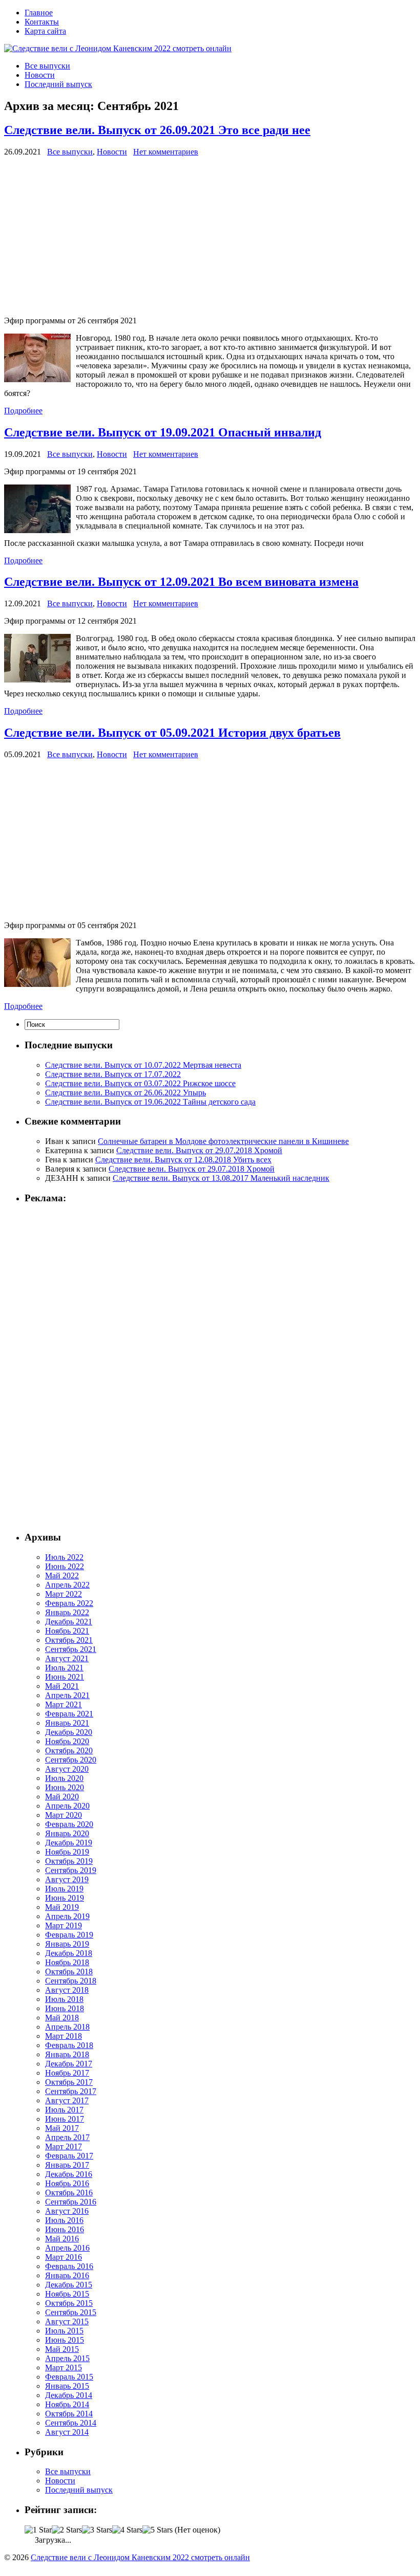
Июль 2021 (64, 1668)
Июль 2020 (64, 1778)
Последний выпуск (58, 84)
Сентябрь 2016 (71, 2202)
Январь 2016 (67, 2275)
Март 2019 (64, 1925)
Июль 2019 (64, 1889)
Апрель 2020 (67, 1806)
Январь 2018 (67, 2054)
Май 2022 (62, 1576)
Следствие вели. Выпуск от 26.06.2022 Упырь (125, 1093)
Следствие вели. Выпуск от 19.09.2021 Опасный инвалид (163, 432)
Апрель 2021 (67, 1695)
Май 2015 (62, 2349)
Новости (40, 75)
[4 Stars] (127, 2530)
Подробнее (23, 411)
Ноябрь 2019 (67, 1852)
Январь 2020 (67, 1833)
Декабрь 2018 (69, 1953)
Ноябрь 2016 (67, 2183)
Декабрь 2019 (69, 1843)
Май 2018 (62, 2018)
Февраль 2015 (69, 2377)
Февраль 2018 (69, 2045)
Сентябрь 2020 (71, 1760)
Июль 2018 (64, 1999)
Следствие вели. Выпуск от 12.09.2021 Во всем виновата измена (181, 582)
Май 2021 (62, 1686)
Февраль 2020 (69, 1824)
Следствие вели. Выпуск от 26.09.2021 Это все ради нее (157, 130)
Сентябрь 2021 (71, 1649)
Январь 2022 (67, 1612)
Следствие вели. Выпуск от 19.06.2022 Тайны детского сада (150, 1102)
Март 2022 (64, 1594)
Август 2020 (67, 1769)
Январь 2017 (67, 2165)
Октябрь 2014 (69, 2414)
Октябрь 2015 (69, 2303)
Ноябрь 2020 (67, 1741)
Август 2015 (67, 2321)
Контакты (42, 22)
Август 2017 (67, 2100)
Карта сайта (45, 31)
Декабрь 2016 (69, 2174)
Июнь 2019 (65, 1898)
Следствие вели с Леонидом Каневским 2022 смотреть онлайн (140, 2557)
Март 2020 (64, 1815)
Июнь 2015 (65, 2340)
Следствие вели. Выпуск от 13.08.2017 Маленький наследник (221, 1178)
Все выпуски (47, 66)
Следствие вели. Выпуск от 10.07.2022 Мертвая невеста (143, 1065)
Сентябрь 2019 (71, 1870)
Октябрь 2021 (69, 1640)
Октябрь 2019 (69, 1861)
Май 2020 (62, 1797)
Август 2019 (67, 1879)
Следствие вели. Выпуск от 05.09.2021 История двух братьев (172, 733)
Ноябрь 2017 (67, 2073)
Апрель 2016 (67, 2248)
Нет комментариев (166, 152)
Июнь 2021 (65, 1677)
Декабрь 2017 (69, 2064)
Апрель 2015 (67, 2358)
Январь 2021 (67, 1723)
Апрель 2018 (67, 2027)
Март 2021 (64, 1704)
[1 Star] (38, 2530)
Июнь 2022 (65, 1566)
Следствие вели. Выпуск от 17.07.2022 (113, 1074)
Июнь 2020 (65, 1787)
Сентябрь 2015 (71, 2312)
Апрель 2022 (67, 1585)
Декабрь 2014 (69, 2395)
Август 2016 (67, 2211)
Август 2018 (67, 1990)
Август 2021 (67, 1658)
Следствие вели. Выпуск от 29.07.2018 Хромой (199, 1150)
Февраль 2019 (69, 1935)
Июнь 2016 (65, 2229)
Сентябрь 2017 (71, 2091)
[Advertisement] (210, 236)
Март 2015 (64, 2368)
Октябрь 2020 (69, 1751)
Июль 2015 (64, 2331)
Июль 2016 (64, 2220)
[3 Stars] (97, 2530)
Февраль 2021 (69, 1714)
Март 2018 (64, 2036)
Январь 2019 (67, 1944)
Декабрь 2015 (69, 2285)
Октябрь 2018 (69, 1972)
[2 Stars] (67, 2530)
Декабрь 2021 (69, 1622)
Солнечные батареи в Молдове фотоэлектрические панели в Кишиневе (223, 1141)
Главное (39, 13)
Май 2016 (62, 2239)
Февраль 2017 (69, 2156)
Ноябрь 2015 (67, 2294)
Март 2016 (64, 2257)
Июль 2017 (64, 2110)
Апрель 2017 (67, 2137)
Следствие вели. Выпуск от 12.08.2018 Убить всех (183, 1160)
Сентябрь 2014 (71, 2423)
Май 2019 (62, 1907)
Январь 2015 (67, 2386)
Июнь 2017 (65, 2119)
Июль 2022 (64, 1557)
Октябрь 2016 (69, 2193)
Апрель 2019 (67, 1916)
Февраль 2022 (69, 1603)
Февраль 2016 (69, 2266)
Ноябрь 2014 (67, 2404)
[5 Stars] (157, 2530)
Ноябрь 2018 (67, 1962)
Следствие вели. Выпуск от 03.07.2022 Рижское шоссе (140, 1083)
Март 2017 (64, 2146)
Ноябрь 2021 (67, 1631)
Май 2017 (62, 2128)
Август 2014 (67, 2432)
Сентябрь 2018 (71, 1981)
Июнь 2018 (65, 2008)
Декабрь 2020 (69, 1732)
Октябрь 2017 (69, 2082)
